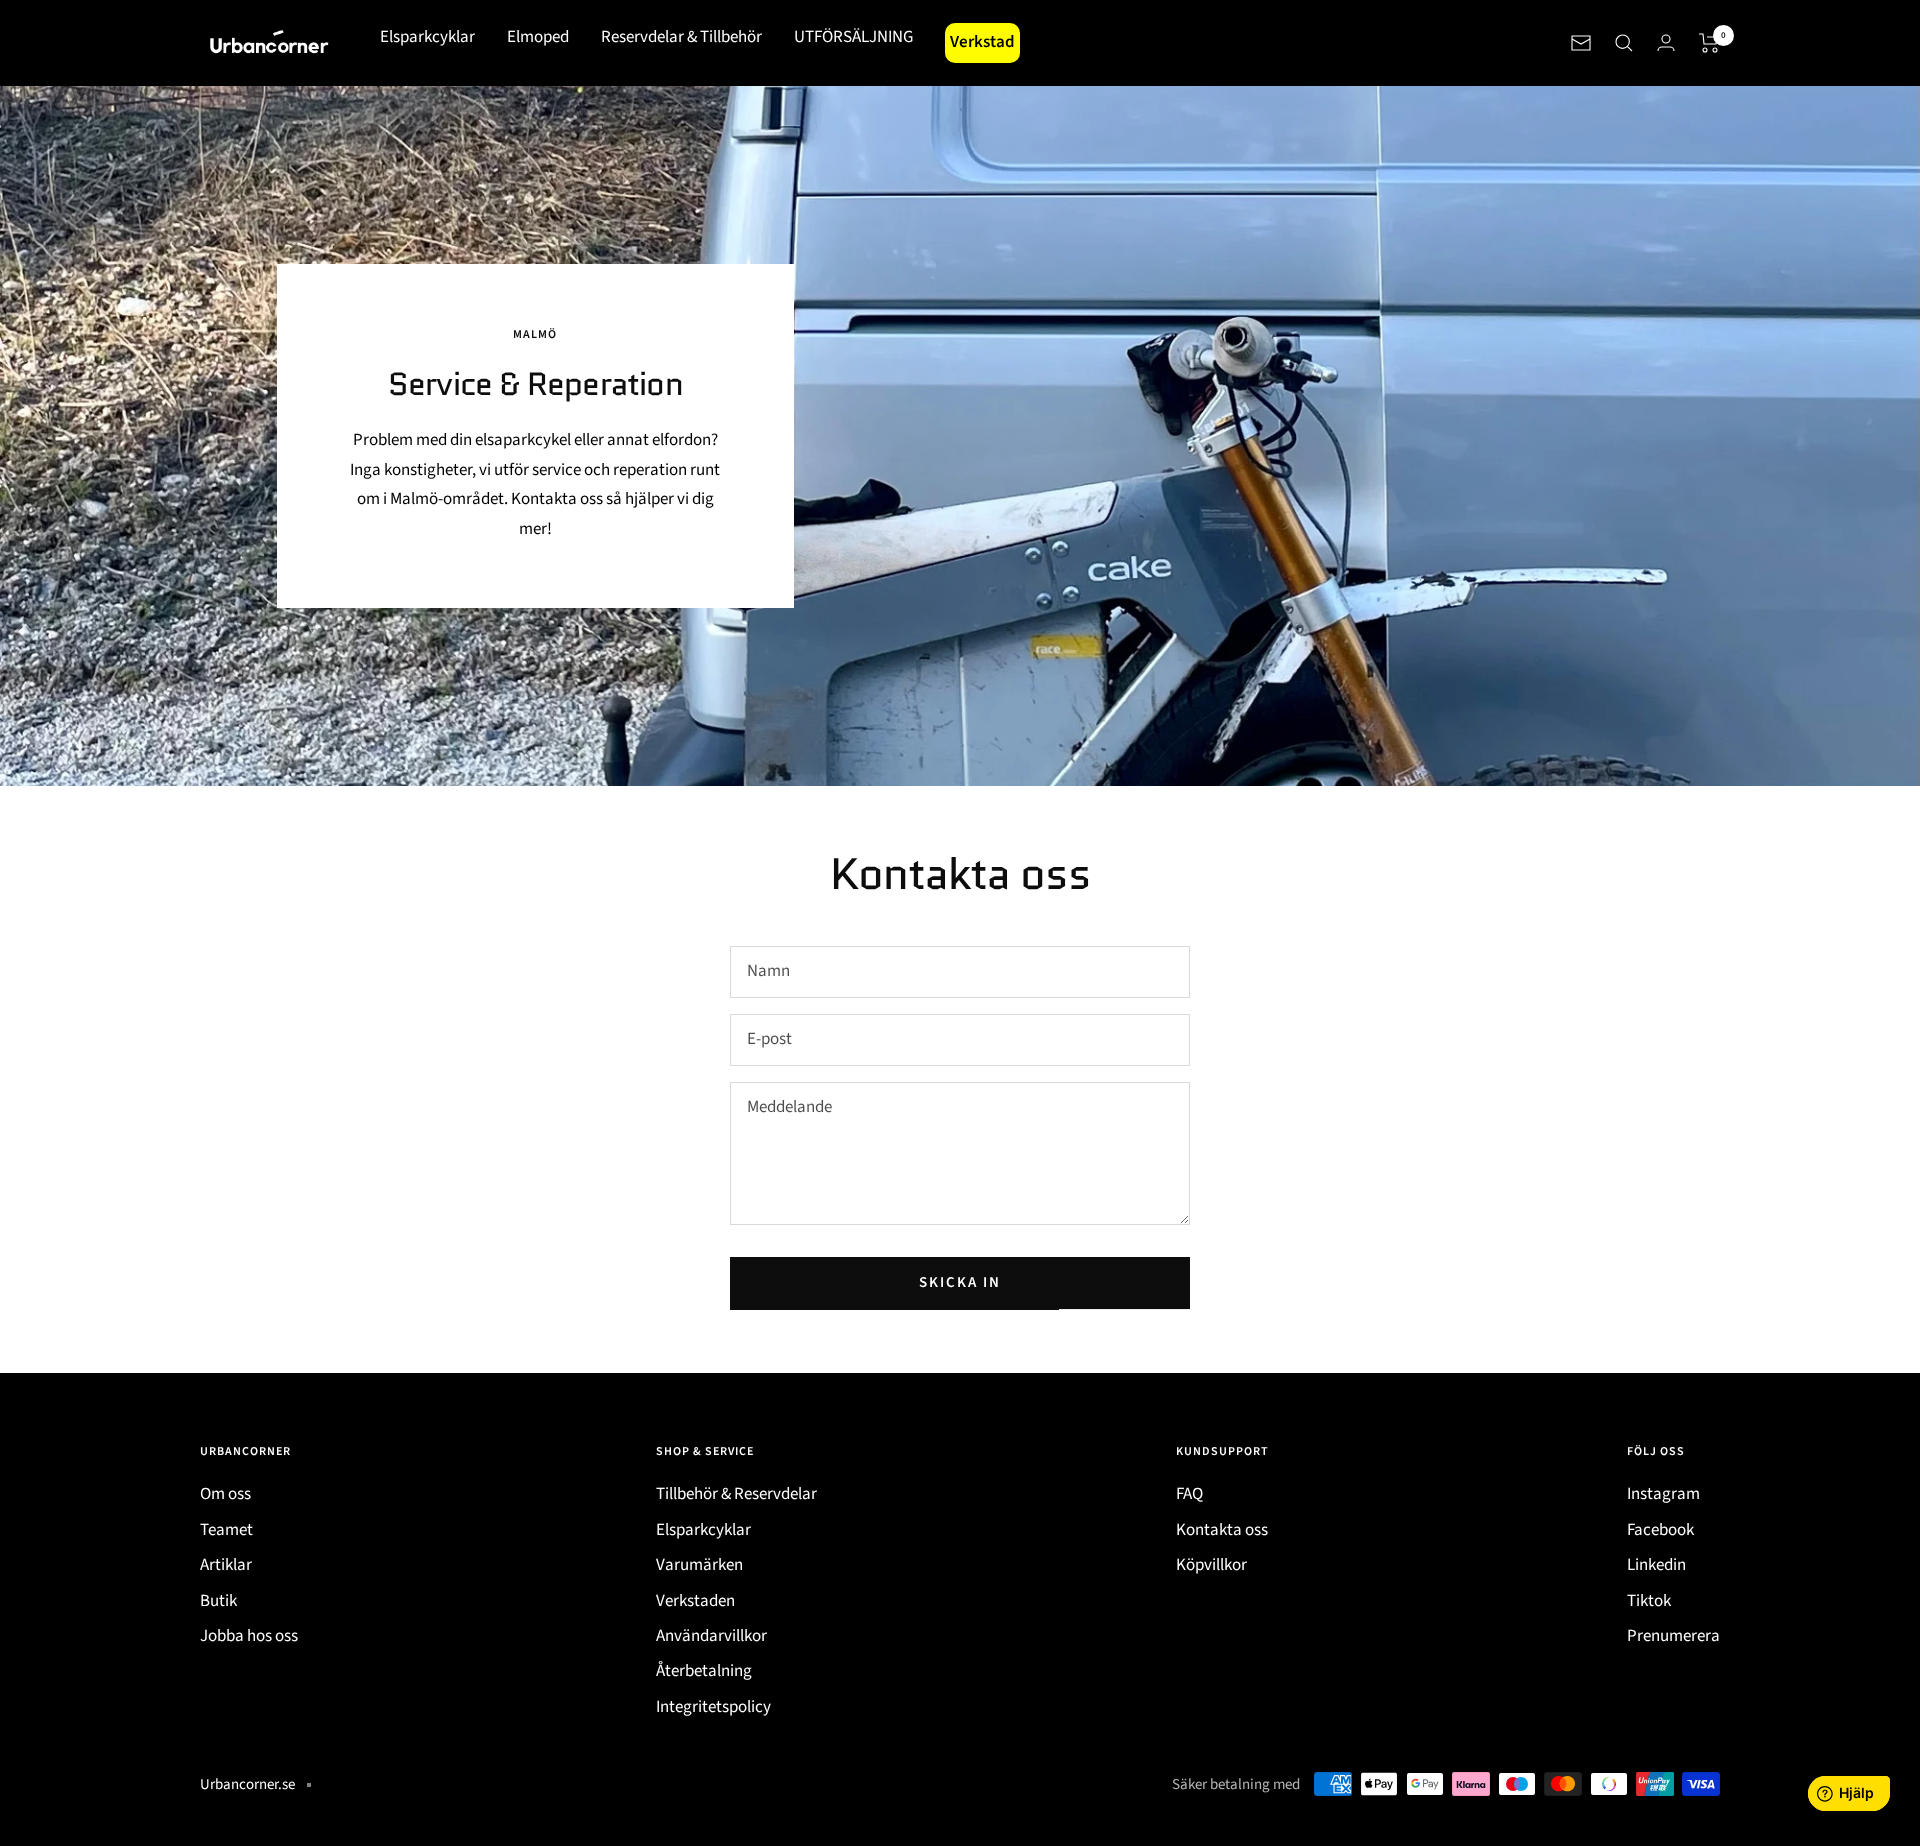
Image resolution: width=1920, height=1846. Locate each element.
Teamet (226, 1530)
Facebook (1660, 1530)
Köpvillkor (1211, 1565)
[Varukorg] (1709, 43)
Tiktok (1649, 1601)
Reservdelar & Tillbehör (681, 37)
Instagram (1663, 1494)
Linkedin (1656, 1565)
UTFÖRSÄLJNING (853, 37)
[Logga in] (1666, 42)
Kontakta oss (1222, 1530)
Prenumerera (1673, 1636)
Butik (218, 1601)
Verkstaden (695, 1601)
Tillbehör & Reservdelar (736, 1494)
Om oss (225, 1494)
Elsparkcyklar (427, 37)
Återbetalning (704, 1671)
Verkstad (982, 42)
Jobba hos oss (249, 1636)
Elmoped (538, 37)
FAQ (1189, 1494)
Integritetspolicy (713, 1707)
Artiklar (226, 1565)
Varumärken (699, 1565)
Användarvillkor (711, 1636)
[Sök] (1624, 43)
